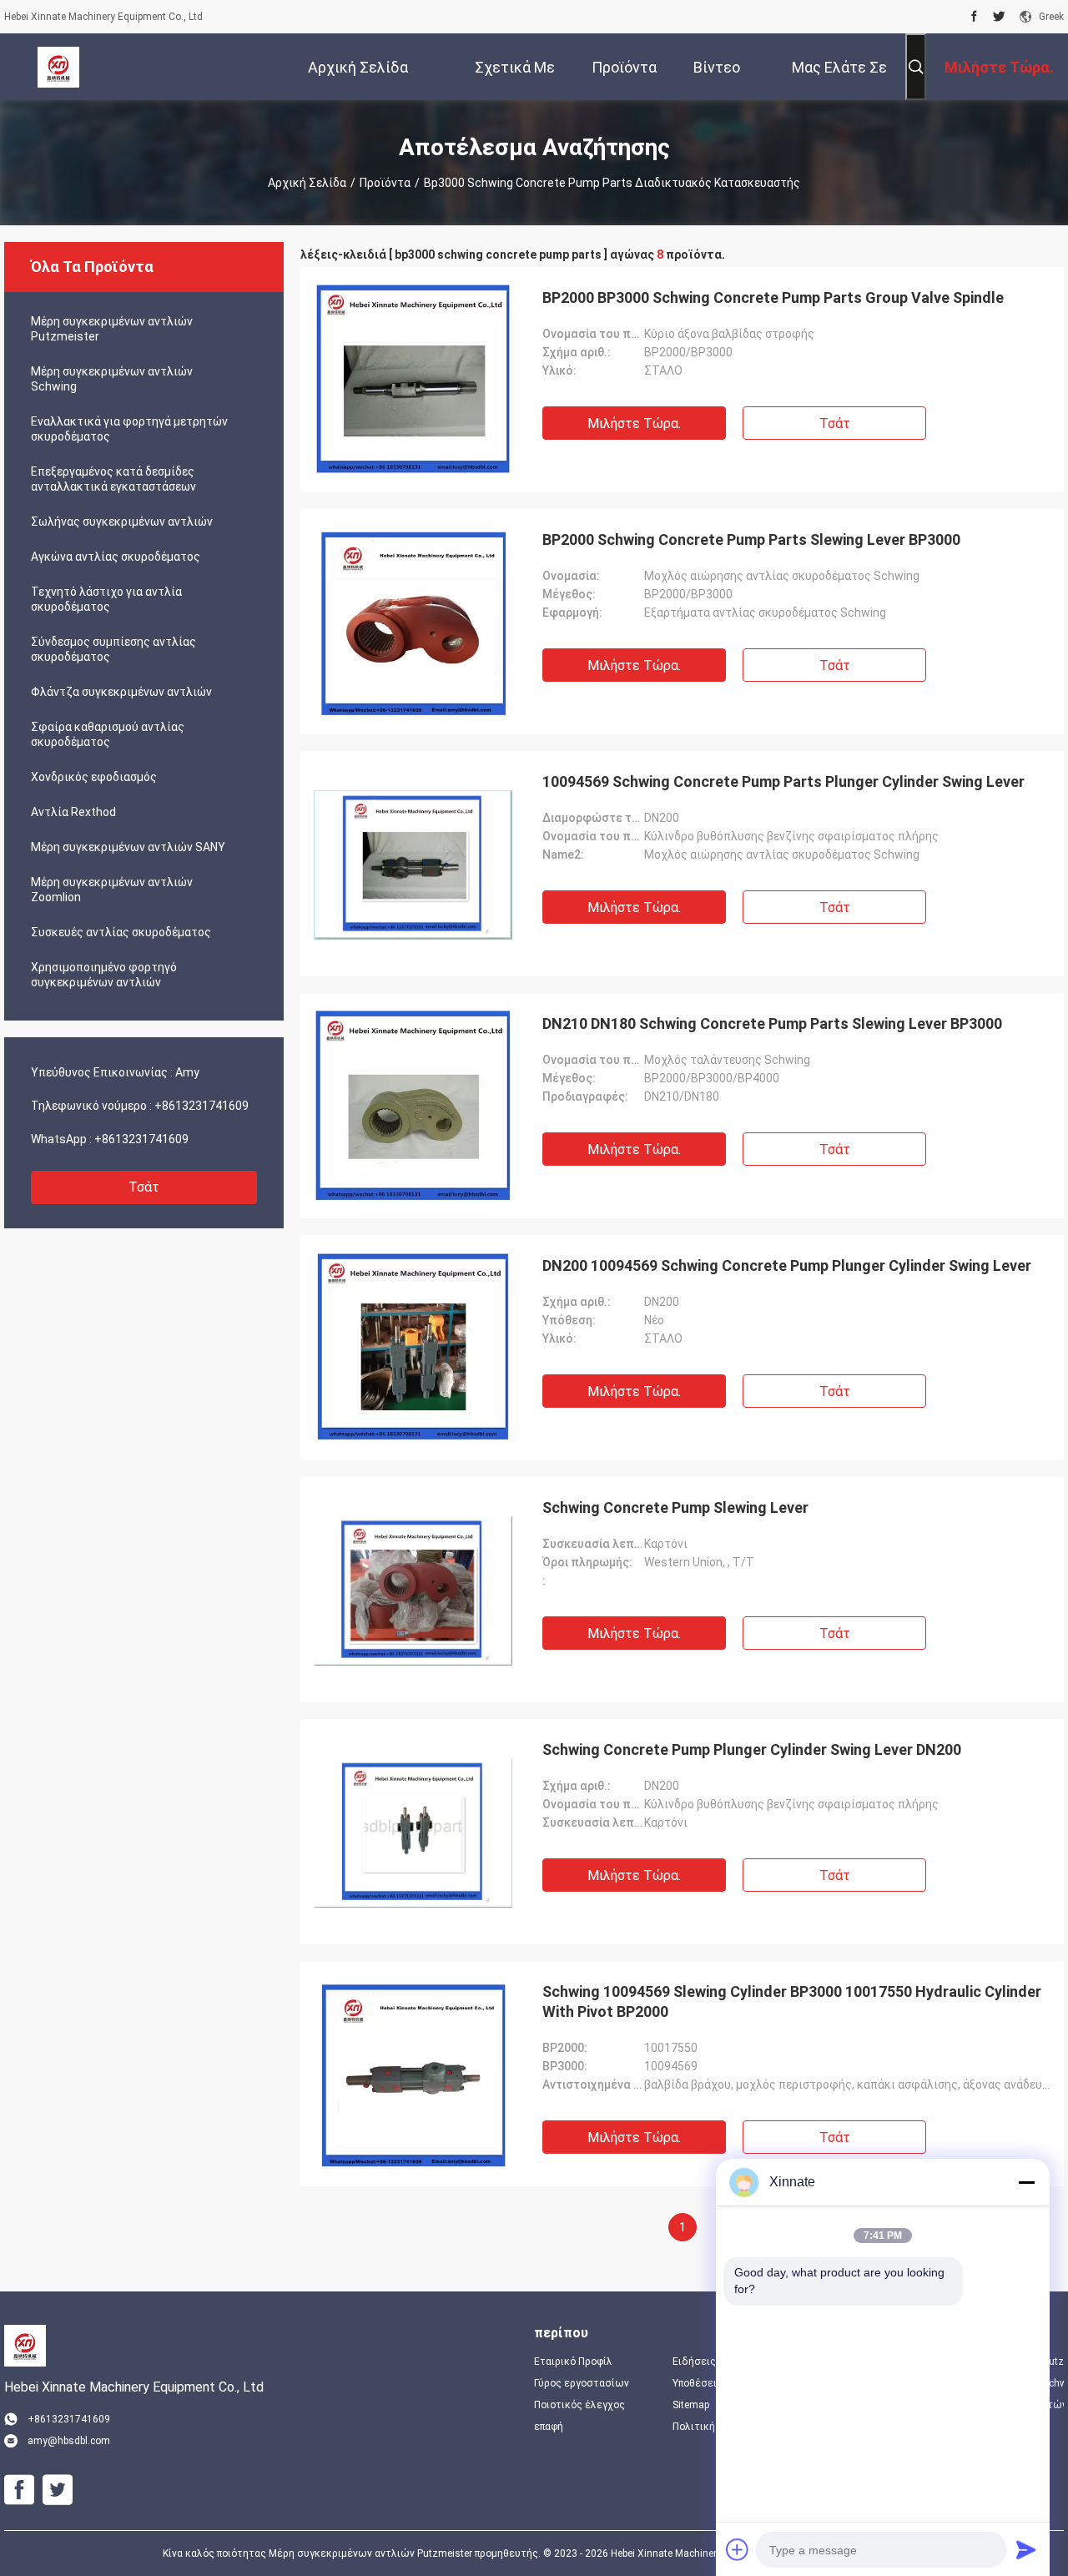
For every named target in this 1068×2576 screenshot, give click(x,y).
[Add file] (738, 2549)
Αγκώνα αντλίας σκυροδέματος (116, 557)
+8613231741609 (202, 1106)
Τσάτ (144, 1187)
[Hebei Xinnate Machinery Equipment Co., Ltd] (58, 67)
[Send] (1026, 2549)
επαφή (549, 2427)
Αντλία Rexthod (73, 812)
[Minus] (1026, 2182)
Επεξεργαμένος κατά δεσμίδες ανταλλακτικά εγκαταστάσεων (113, 479)
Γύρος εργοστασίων (582, 2383)
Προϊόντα (385, 183)
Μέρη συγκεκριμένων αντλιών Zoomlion (112, 890)
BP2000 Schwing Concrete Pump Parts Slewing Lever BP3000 (751, 539)
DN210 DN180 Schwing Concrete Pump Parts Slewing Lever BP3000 (772, 1023)
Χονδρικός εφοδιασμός (94, 777)
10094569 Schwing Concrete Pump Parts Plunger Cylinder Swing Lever (783, 781)
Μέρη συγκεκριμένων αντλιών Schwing (112, 379)
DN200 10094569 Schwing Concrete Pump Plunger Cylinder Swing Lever (787, 1265)
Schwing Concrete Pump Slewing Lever (675, 1507)
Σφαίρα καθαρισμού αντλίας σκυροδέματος (108, 734)
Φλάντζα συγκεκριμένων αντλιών (121, 692)
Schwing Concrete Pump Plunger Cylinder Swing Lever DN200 (752, 1749)
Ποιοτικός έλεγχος (579, 2405)
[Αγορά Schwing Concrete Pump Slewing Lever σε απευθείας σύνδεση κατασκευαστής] (413, 1590)
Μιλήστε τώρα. (634, 423)
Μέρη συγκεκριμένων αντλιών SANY (128, 847)
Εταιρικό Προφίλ (573, 2362)
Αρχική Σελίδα (307, 183)
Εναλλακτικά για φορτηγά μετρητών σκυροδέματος (129, 429)
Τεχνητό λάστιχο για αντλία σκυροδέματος (106, 599)
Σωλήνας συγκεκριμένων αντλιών (122, 522)
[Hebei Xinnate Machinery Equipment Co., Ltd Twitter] (999, 17)
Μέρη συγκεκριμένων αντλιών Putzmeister (112, 329)
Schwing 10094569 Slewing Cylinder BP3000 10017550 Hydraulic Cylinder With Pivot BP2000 (792, 2001)
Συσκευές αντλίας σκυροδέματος (121, 932)
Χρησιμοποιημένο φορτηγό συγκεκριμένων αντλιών (104, 975)
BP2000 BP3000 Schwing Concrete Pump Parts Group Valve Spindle (773, 297)
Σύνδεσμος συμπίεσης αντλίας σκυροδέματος (113, 649)
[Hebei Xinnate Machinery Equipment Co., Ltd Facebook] (974, 17)
